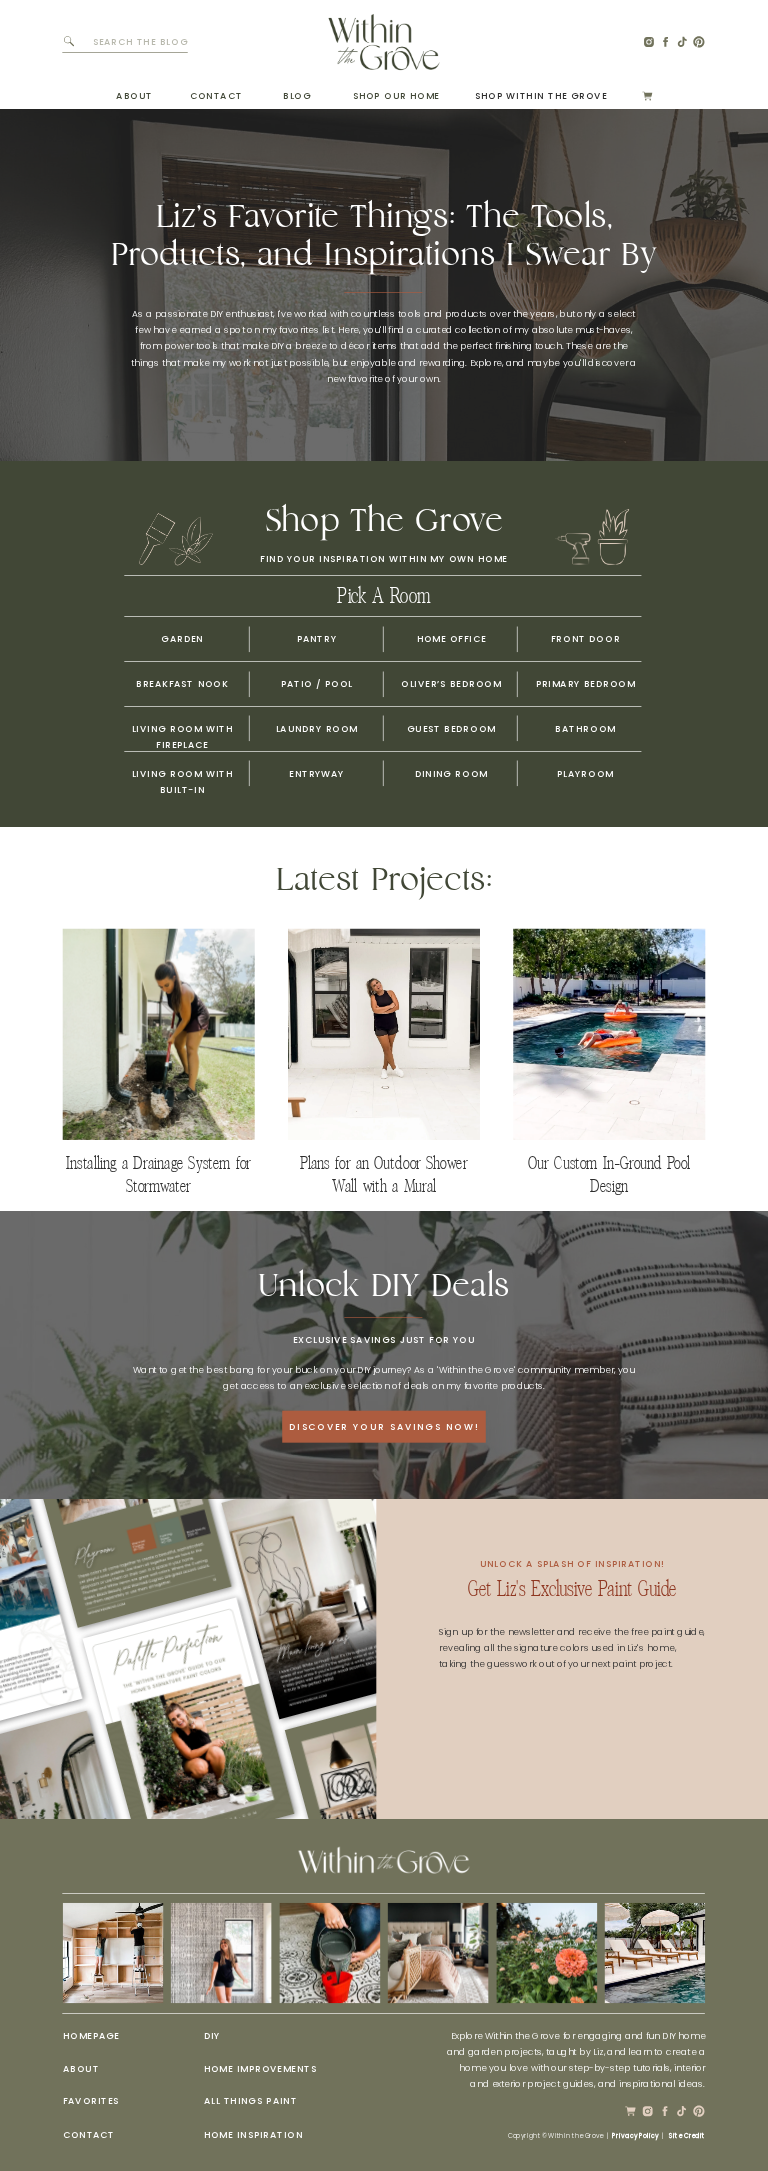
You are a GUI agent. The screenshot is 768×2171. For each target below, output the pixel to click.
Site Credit (686, 2136)
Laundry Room (317, 728)
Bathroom (585, 728)
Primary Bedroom (586, 683)
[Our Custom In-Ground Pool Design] (609, 1034)
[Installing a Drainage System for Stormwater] (159, 1034)
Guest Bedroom (451, 728)
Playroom (585, 773)
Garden (182, 638)
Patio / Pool (317, 683)
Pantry (317, 638)
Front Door (585, 638)
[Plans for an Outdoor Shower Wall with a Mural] (384, 1034)
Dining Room (451, 773)
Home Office (451, 638)
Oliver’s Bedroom (451, 683)
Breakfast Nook (182, 683)
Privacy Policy (635, 2136)
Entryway (316, 773)
